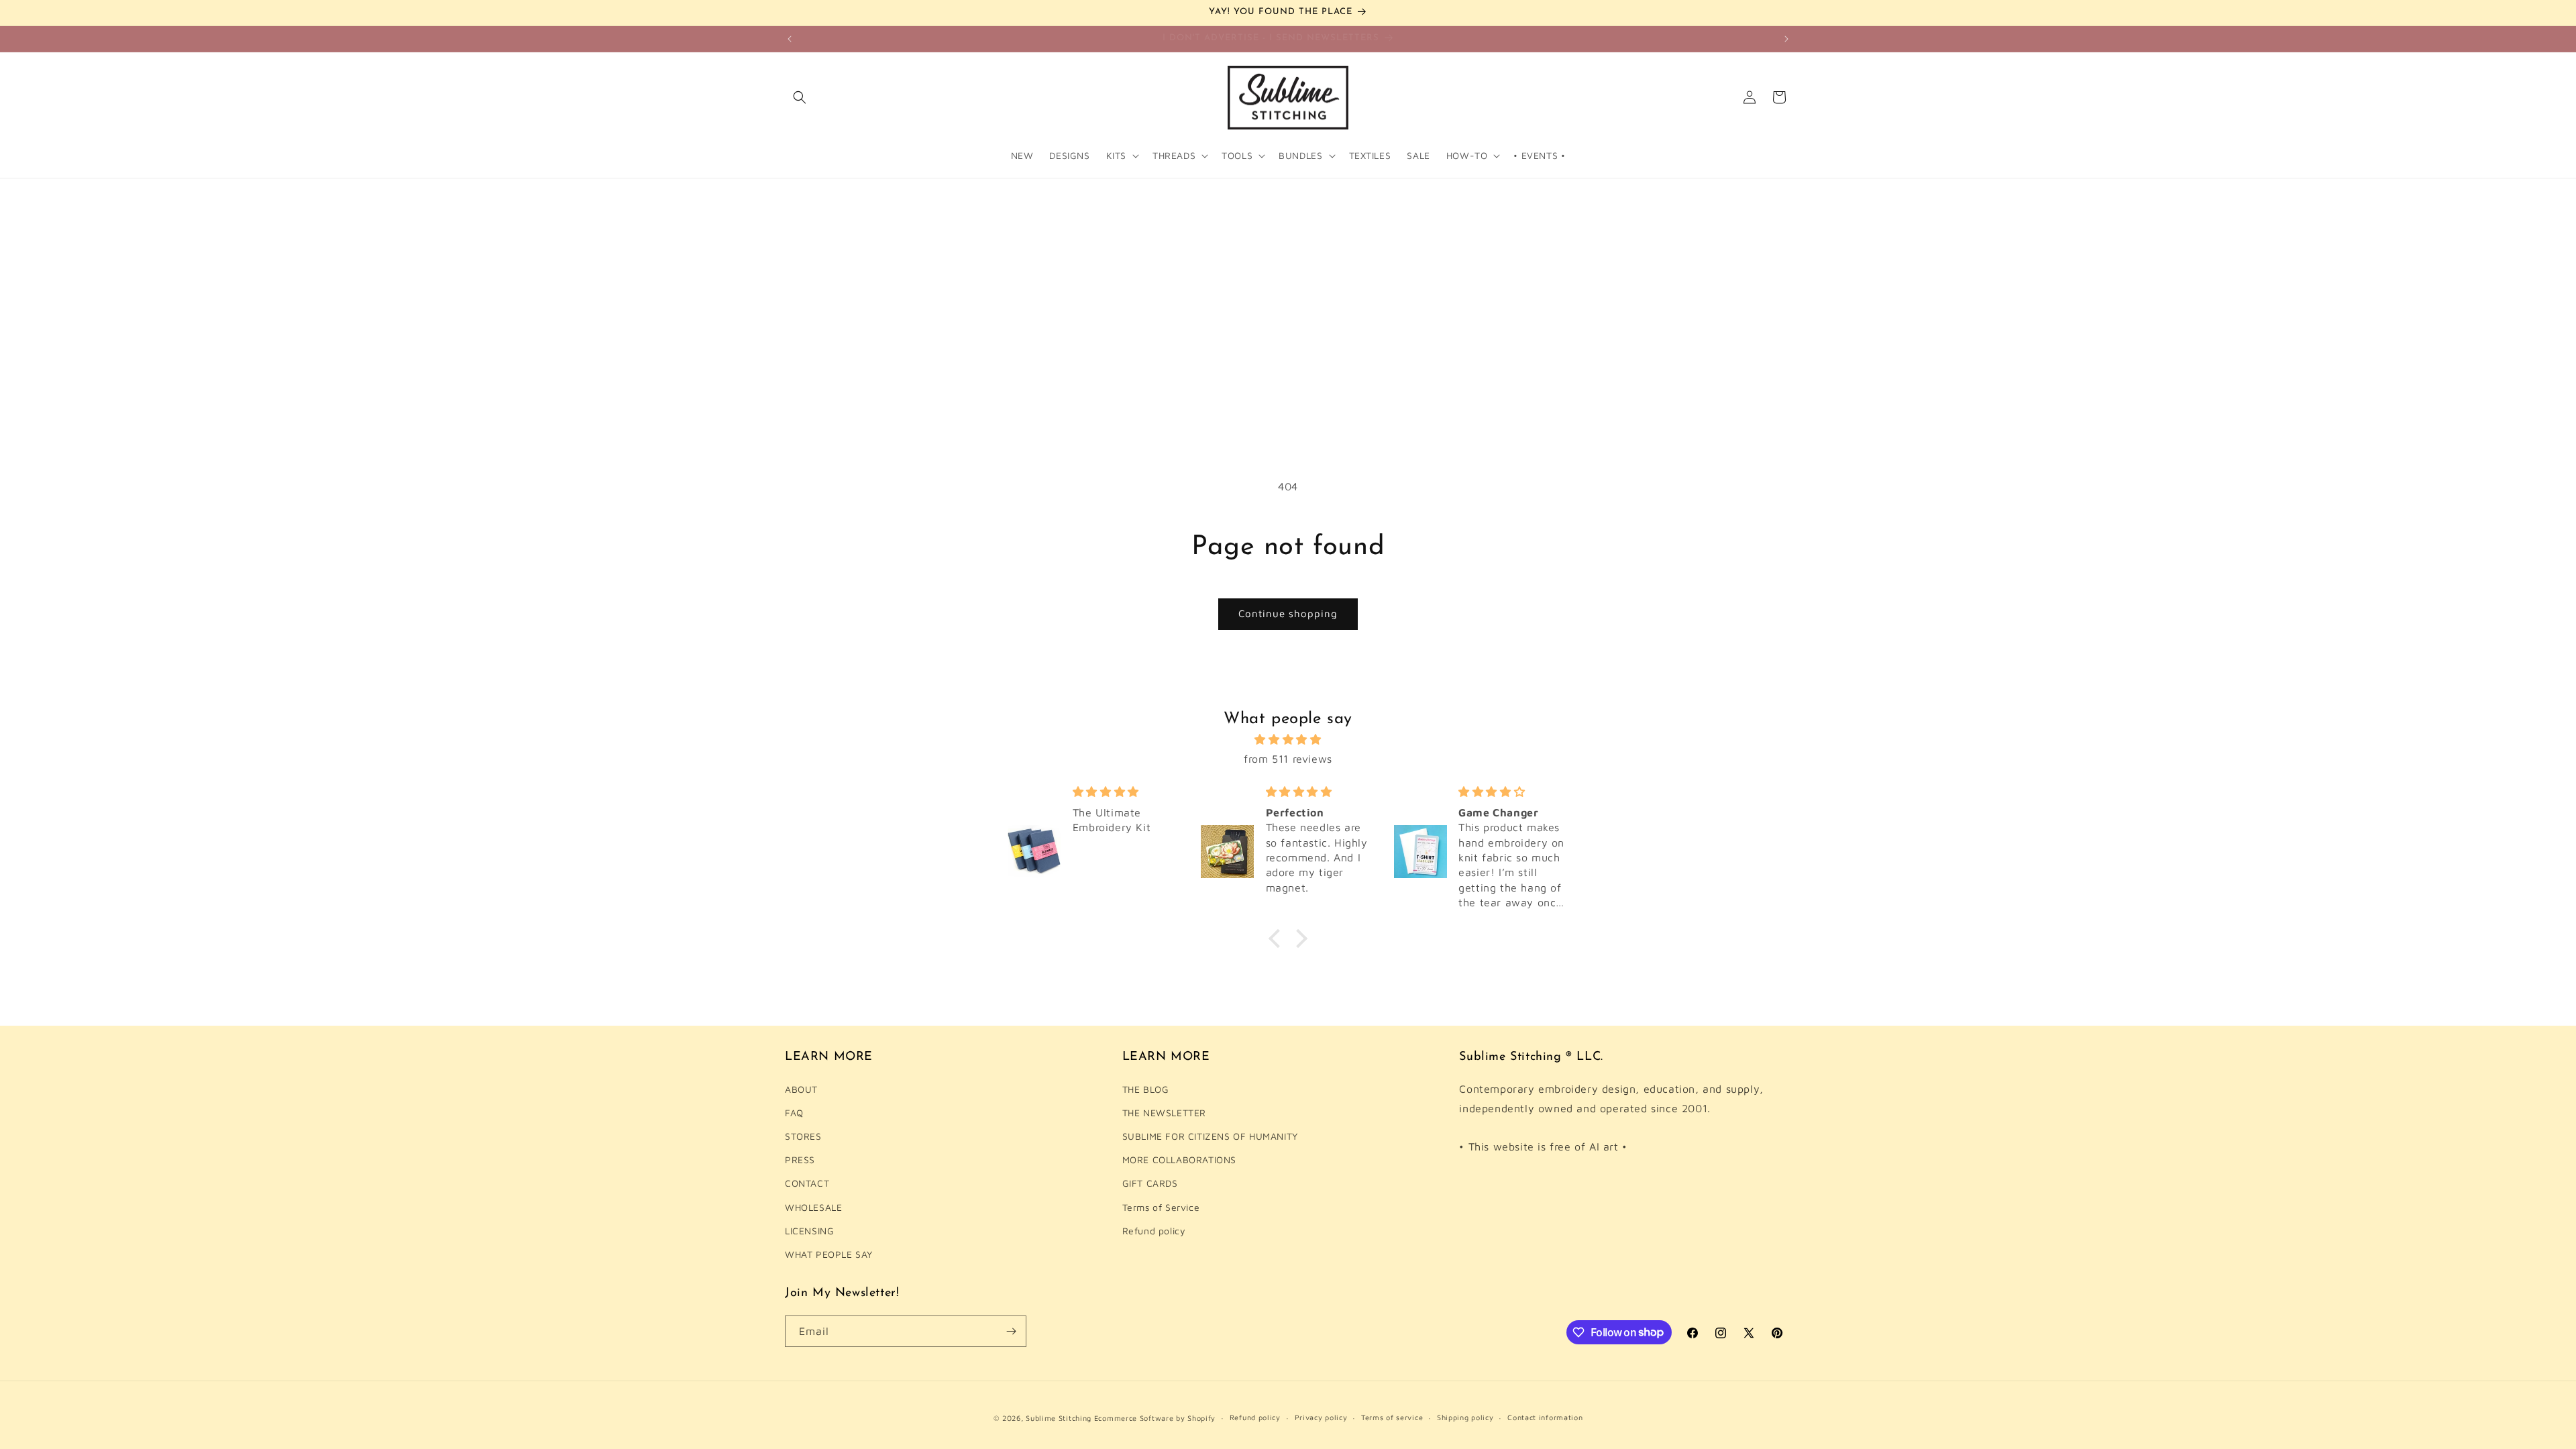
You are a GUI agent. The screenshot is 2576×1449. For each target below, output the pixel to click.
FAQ (794, 1113)
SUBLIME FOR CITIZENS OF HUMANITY (1210, 1136)
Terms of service (1392, 1417)
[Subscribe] (1011, 1331)
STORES (803, 1136)
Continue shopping (1288, 613)
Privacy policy (1321, 1417)
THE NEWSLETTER (1164, 1113)
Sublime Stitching (1059, 1418)
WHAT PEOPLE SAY (829, 1254)
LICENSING (809, 1231)
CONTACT (807, 1183)
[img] (1288, 740)
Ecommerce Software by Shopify (1155, 1418)
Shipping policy (1465, 1417)
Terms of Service (1161, 1207)
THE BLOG (1146, 1089)
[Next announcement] (1786, 39)
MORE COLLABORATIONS (1179, 1160)
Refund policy (1154, 1231)
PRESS (800, 1160)
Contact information (1545, 1417)
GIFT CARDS (1150, 1183)
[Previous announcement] (790, 39)
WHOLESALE (813, 1207)
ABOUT (801, 1089)
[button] (800, 97)
